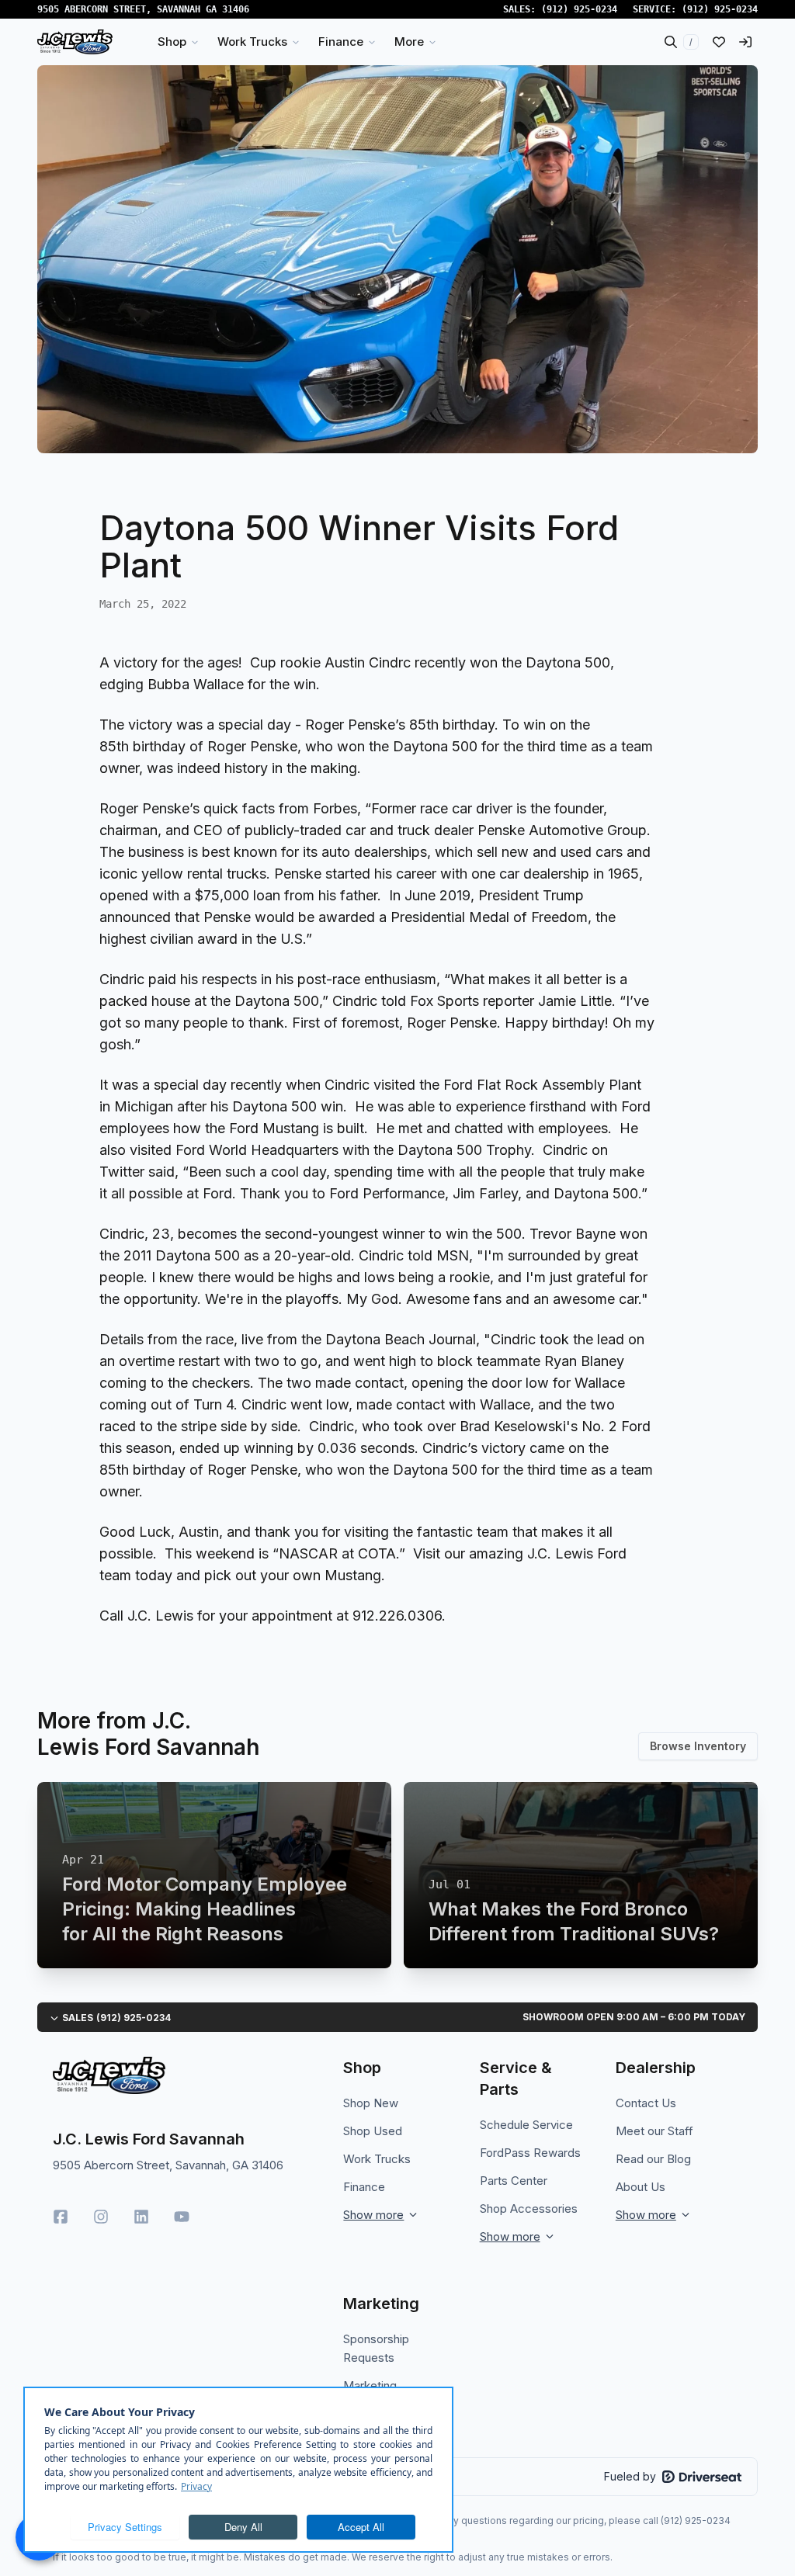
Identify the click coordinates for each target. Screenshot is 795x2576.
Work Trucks (377, 2159)
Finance (364, 2187)
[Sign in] (745, 42)
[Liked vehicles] (719, 42)
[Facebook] (61, 2217)
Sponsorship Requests (376, 2348)
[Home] (75, 42)
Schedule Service (526, 2125)
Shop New (371, 2103)
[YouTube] (182, 2217)
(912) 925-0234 (579, 9)
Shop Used (373, 2131)
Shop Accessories (529, 2208)
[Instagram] (101, 2217)
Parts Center (514, 2181)
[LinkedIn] (141, 2217)
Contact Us (646, 2103)
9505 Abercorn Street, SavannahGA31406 (143, 9)
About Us (641, 2187)
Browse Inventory (698, 1746)
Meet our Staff (654, 2131)
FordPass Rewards (530, 2153)
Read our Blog (653, 2159)
